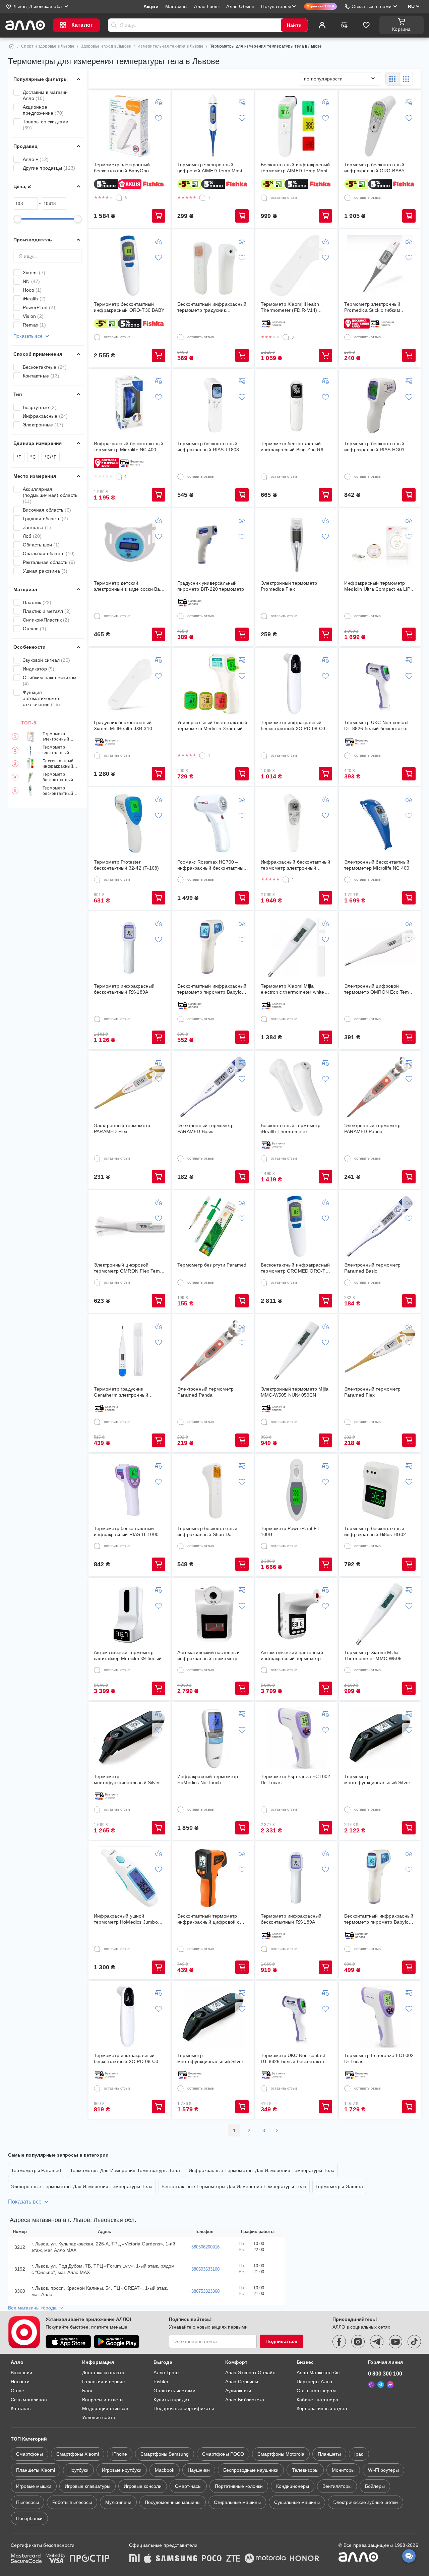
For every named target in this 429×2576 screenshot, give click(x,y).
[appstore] (68, 2342)
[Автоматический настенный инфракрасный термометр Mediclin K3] (213, 1614)
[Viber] (371, 2385)
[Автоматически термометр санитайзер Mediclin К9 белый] (130, 1614)
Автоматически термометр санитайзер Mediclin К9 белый (128, 1655)
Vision (33, 316)
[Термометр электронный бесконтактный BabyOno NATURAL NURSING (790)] (130, 126)
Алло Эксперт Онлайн (250, 2373)
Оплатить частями (174, 2391)
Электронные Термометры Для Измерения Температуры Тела (82, 2186)
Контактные (41, 376)
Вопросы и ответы (103, 2400)
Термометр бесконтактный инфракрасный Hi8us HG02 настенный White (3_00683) (375, 1532)
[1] (202, 198)
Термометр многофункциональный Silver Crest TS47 (127, 1780)
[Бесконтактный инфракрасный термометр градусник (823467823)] (213, 266)
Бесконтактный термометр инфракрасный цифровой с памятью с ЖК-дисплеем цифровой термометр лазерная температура (208, 1919)
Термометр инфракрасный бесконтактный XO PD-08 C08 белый (294, 726)
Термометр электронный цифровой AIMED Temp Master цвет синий (60, 750)
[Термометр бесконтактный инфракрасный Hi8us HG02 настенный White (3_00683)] (380, 1490)
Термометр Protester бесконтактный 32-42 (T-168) (126, 865)
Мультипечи (118, 2502)
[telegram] (377, 2342)
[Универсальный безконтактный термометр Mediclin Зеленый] (213, 684)
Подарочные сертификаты (184, 2408)
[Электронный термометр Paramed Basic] (380, 1226)
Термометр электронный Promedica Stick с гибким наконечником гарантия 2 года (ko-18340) (379, 307)
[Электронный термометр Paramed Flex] (380, 1350)
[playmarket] (117, 2342)
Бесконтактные (45, 367)
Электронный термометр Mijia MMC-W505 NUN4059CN (295, 1392)
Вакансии (21, 2373)
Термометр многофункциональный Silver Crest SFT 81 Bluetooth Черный (379, 1780)
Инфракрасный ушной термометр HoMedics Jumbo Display (126, 1919)
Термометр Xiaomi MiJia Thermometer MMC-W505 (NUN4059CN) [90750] (373, 1656)
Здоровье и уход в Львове (106, 46)
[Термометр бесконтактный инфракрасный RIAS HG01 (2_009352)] (380, 405)
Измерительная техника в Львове (170, 46)
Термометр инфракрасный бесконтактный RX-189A (124, 989)
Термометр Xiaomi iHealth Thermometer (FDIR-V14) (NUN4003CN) (290, 307)
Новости (20, 2382)
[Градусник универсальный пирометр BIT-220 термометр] (213, 544)
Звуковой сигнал (46, 660)
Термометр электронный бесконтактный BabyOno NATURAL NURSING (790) (62, 737)
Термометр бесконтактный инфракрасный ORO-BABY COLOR (62, 778)
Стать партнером (316, 2391)
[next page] (277, 2130)
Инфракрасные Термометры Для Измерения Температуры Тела (262, 2170)
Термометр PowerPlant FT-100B (291, 1531)
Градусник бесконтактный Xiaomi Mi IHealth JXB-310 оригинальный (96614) (123, 726)
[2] (286, 880)
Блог (87, 2391)
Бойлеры (375, 2486)
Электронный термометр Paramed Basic (372, 1268)
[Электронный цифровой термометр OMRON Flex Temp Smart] (130, 1226)
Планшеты (329, 2454)
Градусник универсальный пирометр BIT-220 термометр (211, 586)
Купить (159, 216)
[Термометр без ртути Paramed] (213, 1226)
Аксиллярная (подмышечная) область (50, 495)
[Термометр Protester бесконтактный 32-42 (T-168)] (130, 823)
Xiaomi (34, 273)
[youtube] (395, 2342)
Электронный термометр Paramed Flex (372, 1392)
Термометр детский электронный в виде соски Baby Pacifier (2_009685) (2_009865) (130, 586)
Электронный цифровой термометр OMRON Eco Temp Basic (378, 989)
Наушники (199, 2470)
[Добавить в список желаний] (159, 118)
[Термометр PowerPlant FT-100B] (297, 1490)
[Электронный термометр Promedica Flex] (297, 544)
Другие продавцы (49, 168)
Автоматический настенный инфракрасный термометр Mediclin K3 (208, 1656)
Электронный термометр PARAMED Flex (122, 1128)
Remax (34, 325)
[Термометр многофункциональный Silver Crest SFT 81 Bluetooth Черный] (380, 1738)
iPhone (120, 2454)
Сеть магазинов (29, 2400)
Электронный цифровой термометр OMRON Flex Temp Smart (128, 1268)
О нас (17, 2391)
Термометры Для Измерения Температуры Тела (125, 2170)
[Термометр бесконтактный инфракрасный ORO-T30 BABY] (130, 266)
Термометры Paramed (36, 2170)
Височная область (47, 510)
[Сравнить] (344, 25)
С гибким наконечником (50, 681)
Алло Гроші (166, 2373)
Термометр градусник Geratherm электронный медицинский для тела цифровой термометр (121, 1392)
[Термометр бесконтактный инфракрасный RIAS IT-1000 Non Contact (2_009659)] (130, 1490)
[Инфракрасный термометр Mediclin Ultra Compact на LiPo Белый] (380, 544)
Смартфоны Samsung (165, 2454)
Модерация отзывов (105, 2408)
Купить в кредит (171, 2400)
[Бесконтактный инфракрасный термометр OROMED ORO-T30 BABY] (297, 1226)
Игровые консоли (143, 2486)
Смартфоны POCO (223, 2454)
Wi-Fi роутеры (383, 2470)
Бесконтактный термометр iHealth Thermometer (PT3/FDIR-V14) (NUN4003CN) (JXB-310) (295, 1129)
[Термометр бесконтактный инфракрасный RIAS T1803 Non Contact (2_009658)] (213, 405)
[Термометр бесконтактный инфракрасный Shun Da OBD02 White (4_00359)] (213, 1490)
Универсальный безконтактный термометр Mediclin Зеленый (212, 725)
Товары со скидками (46, 125)
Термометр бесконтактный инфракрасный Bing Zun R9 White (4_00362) (292, 447)
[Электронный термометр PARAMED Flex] (130, 1087)
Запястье (37, 527)
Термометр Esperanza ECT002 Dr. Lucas (295, 1779)
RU (411, 6)
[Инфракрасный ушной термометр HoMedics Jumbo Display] (130, 1877)
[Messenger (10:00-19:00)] (390, 2385)
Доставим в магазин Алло (45, 95)
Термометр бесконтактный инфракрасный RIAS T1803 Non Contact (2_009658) (208, 447)
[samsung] (177, 2559)
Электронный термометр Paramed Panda (205, 1392)
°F (19, 457)
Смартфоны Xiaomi (78, 2454)
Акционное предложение (43, 110)
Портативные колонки (239, 2486)
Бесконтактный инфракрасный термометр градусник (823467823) (212, 307)
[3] (286, 337)
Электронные (43, 425)
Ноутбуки (78, 2470)
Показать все (28, 336)
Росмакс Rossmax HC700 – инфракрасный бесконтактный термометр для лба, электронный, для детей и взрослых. (212, 865)
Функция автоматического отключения (42, 698)
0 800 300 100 (385, 2374)
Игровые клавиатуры (87, 2486)
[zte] (233, 2559)
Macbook (165, 2470)
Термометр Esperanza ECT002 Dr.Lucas (379, 2058)
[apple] (148, 2559)
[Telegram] (381, 2385)
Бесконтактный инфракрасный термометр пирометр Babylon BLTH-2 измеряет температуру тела (212, 989)
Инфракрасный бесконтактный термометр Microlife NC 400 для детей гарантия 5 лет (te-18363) (129, 447)
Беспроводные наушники (251, 2470)
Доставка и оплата (103, 2373)
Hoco (32, 290)
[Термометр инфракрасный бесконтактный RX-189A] (130, 947)
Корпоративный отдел (322, 2408)
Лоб (32, 536)
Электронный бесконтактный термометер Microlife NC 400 (377, 865)
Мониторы (343, 2470)
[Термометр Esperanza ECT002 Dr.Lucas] (380, 2017)
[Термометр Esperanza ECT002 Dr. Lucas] (297, 1738)
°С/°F (51, 457)
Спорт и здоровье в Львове (48, 46)
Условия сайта (99, 2417)
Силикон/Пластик (46, 620)
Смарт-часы (188, 2486)
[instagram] (358, 2342)
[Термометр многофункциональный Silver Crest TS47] (130, 1738)
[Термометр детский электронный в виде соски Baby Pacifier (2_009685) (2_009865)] (130, 544)
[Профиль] (322, 25)
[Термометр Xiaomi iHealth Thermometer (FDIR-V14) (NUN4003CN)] (297, 266)
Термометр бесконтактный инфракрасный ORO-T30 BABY (58, 791)
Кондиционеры (293, 2486)
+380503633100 (204, 2269)
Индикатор (39, 669)
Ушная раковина (45, 571)
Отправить (114, 25)
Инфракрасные (45, 416)
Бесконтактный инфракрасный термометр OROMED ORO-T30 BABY (296, 1268)
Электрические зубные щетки (365, 2502)
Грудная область (45, 519)
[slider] (17, 219)
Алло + (36, 159)
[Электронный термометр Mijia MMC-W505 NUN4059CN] (297, 1350)
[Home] (11, 46)
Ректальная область (49, 562)
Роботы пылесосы (72, 2502)
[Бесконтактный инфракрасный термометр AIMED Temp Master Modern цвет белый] (297, 126)
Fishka (161, 2382)
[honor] (305, 2559)
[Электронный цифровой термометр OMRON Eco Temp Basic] (380, 947)
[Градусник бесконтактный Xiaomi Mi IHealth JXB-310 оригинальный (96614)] (130, 684)
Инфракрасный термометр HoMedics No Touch (208, 1779)
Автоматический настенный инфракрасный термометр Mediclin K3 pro (292, 1656)
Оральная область (49, 553)
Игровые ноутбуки (122, 2470)
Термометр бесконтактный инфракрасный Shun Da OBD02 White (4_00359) (207, 1532)
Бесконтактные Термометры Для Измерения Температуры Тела (234, 2186)
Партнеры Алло (315, 2382)
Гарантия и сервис (103, 2382)
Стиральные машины (237, 2502)
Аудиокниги (238, 2391)
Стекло (35, 629)
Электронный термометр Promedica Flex (289, 586)
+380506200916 (204, 2247)
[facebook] (339, 2342)
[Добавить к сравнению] (159, 102)
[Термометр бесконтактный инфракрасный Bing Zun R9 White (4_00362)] (297, 405)
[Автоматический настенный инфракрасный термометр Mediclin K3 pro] (297, 1614)
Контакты (21, 2408)
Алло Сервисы (242, 2382)
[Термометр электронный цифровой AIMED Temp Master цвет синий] (213, 126)
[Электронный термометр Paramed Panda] (213, 1350)
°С (33, 457)
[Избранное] (366, 25)
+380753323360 (204, 2291)
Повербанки (29, 2518)
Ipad (359, 2454)
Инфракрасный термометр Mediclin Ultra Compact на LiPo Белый (379, 586)
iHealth (34, 299)
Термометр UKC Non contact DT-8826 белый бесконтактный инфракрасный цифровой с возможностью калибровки (379, 726)
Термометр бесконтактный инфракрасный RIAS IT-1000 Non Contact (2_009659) (126, 1532)
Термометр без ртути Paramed (212, 1265)
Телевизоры (305, 2470)
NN (31, 281)
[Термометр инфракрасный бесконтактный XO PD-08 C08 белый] (297, 684)
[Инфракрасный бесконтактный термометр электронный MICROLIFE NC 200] (297, 823)
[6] (119, 198)
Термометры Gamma (339, 2186)
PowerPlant (39, 307)
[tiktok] (414, 2342)
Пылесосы (27, 2502)
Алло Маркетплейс (318, 2373)
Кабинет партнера (317, 2400)
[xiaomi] (134, 2559)
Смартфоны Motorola (281, 2454)
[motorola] (265, 2559)
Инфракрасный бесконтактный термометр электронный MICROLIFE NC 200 (295, 865)
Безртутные (40, 407)
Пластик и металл (47, 611)
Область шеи (41, 545)
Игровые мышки (34, 2486)
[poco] (212, 2559)
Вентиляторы (337, 2486)
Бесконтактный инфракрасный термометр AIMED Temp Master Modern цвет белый (61, 764)
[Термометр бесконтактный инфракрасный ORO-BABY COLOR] (380, 126)
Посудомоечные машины (173, 2502)
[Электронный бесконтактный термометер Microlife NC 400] (380, 823)
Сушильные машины (297, 2502)
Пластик (37, 602)
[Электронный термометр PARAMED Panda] (380, 1087)
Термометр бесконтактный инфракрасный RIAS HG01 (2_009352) (374, 447)
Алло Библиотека (245, 2400)
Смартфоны (29, 2454)
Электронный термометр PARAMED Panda (372, 1128)
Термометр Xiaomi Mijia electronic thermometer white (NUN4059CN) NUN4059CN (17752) (293, 989)
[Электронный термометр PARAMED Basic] (213, 1087)
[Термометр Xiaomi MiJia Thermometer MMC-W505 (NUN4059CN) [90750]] (380, 1614)
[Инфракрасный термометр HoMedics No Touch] (213, 1738)
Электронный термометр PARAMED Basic (205, 1128)
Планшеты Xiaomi (36, 2470)
